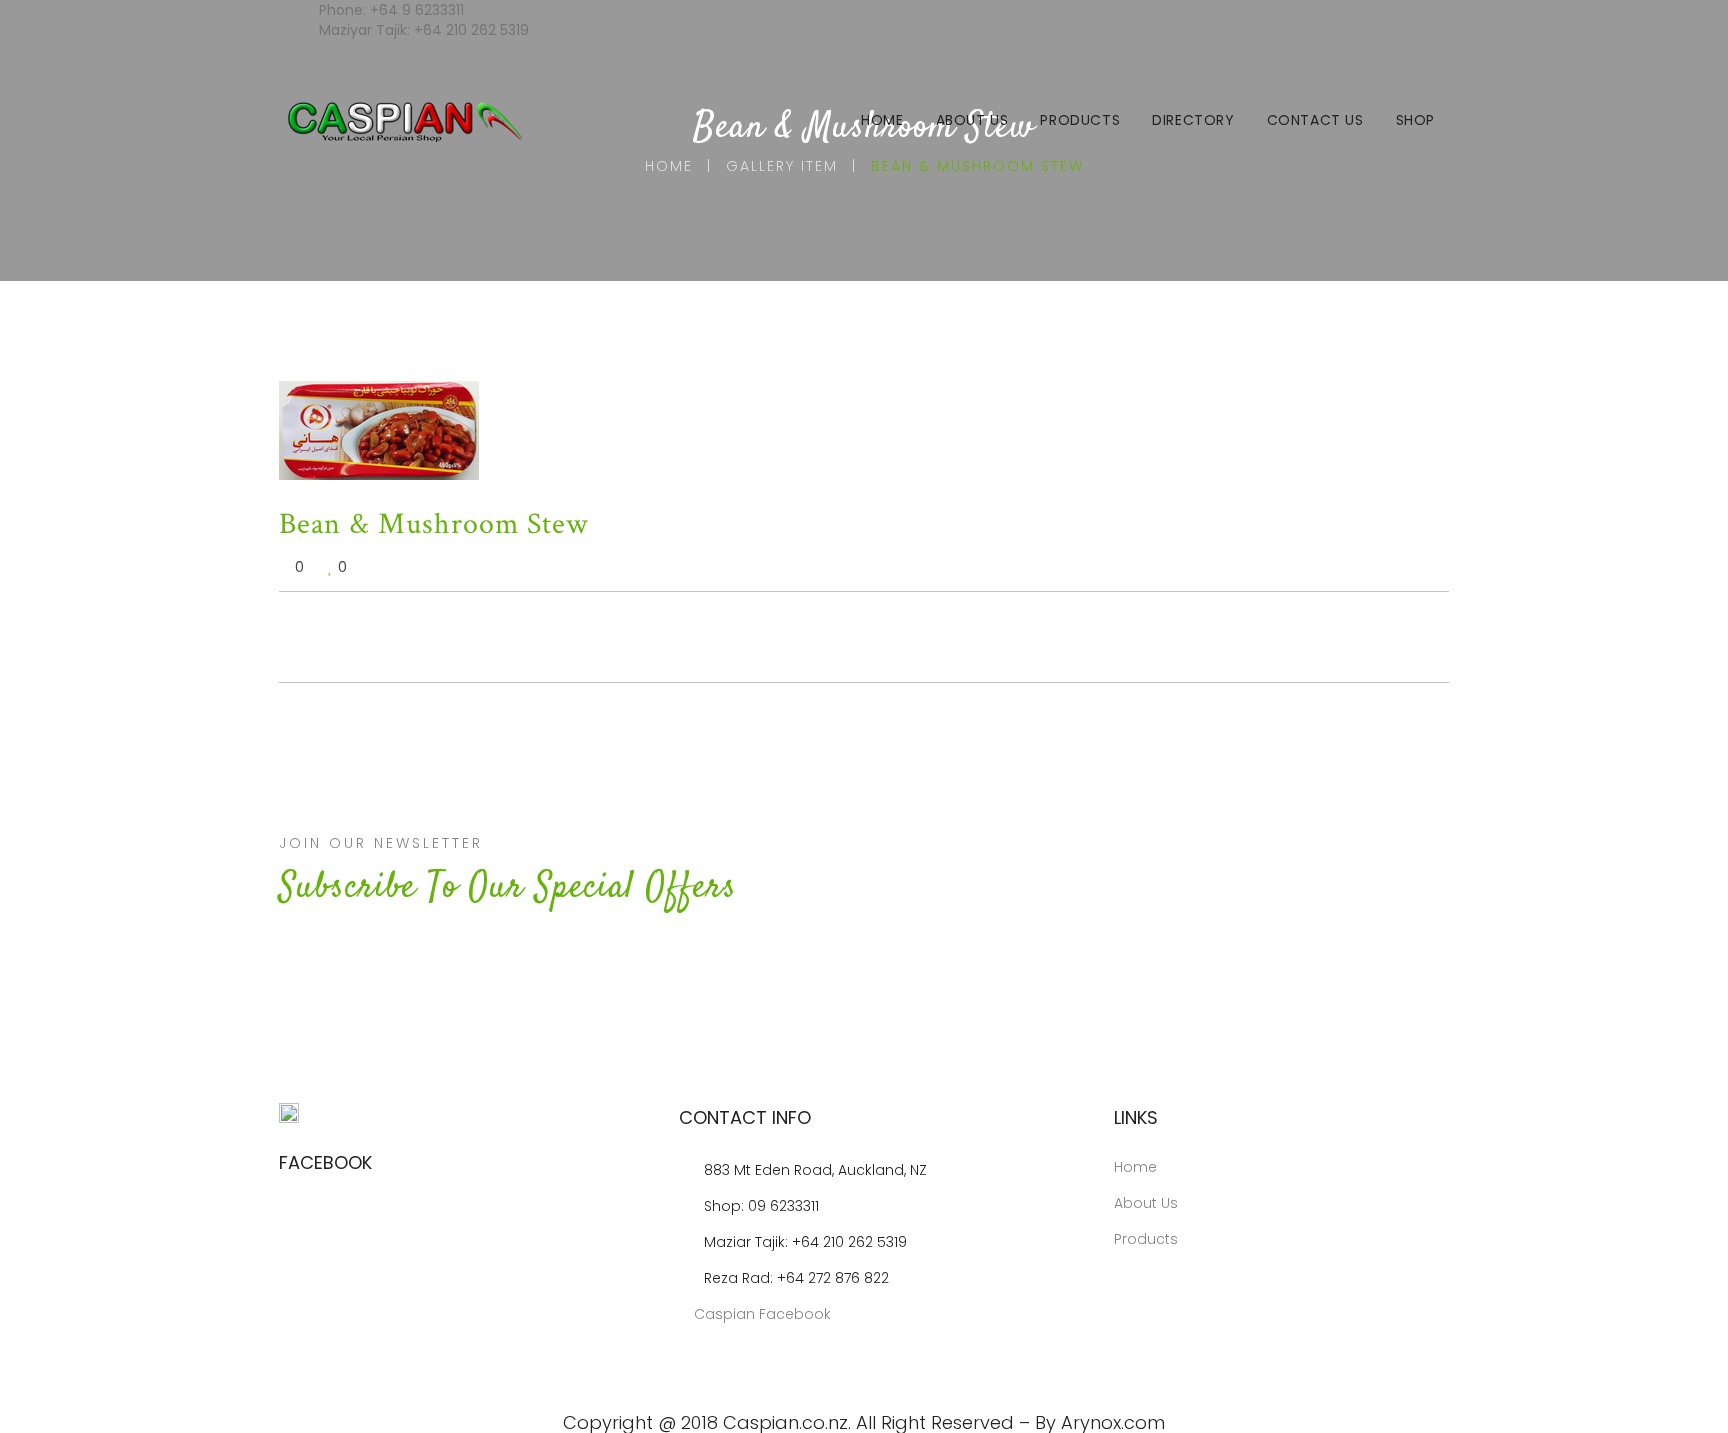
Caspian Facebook (760, 1314)
